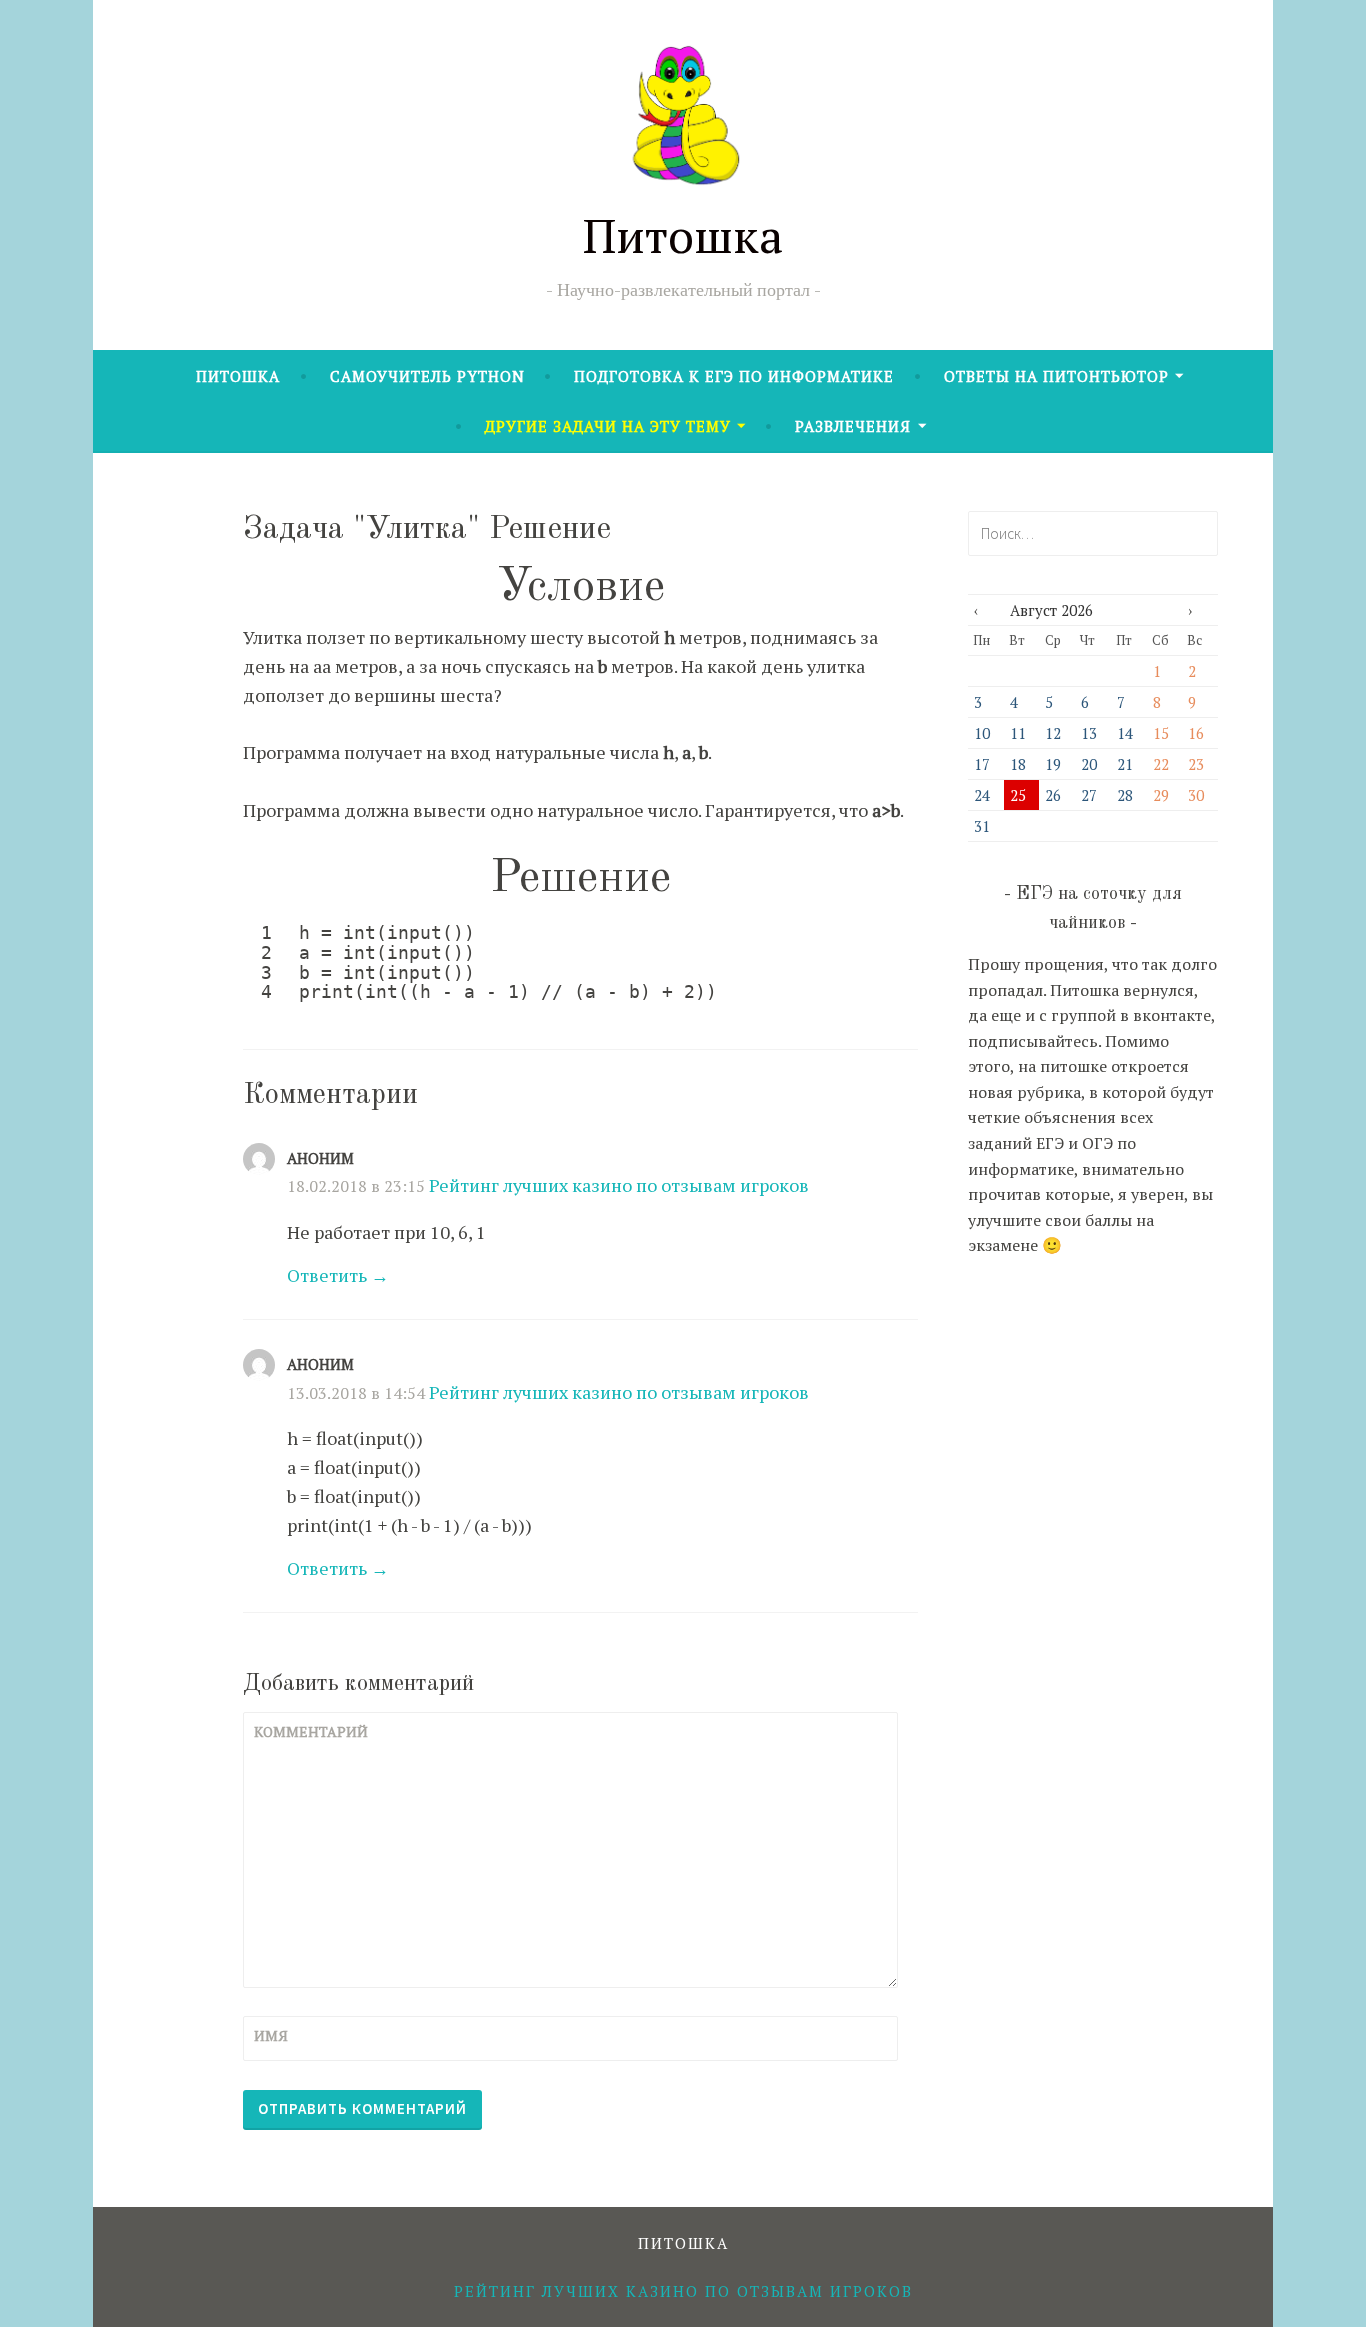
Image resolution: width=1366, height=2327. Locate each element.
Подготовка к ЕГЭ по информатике (734, 376)
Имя (271, 2035)
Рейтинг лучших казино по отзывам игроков (619, 1185)
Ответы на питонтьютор (1056, 376)
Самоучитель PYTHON (427, 376)
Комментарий (303, 1731)
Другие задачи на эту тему (608, 426)
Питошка (683, 235)
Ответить (327, 1275)
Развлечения (853, 426)
